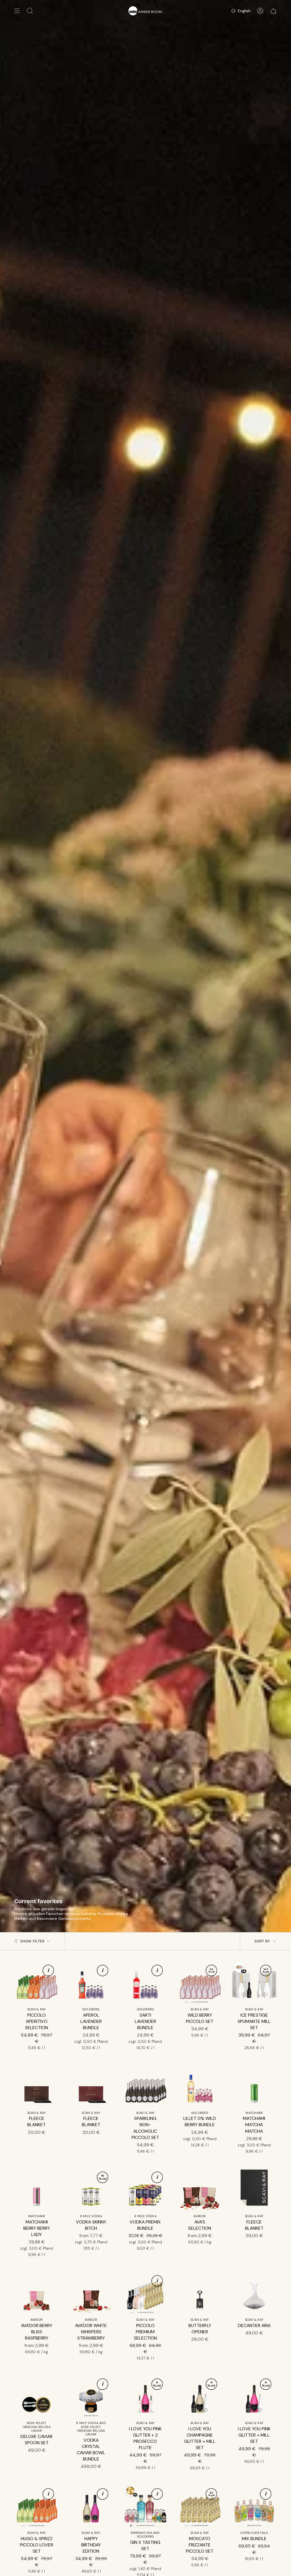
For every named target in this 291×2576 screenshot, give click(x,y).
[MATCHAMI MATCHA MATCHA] (254, 2085)
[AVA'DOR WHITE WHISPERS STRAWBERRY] (91, 2292)
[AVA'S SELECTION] (200, 2189)
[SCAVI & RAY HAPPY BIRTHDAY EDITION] (91, 2506)
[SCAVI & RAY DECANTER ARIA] (254, 2292)
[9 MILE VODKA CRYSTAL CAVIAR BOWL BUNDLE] (91, 2396)
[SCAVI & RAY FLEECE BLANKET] (37, 2085)
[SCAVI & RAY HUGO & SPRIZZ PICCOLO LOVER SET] (37, 2506)
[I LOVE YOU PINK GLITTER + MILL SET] (254, 2396)
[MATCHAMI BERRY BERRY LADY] (37, 2189)
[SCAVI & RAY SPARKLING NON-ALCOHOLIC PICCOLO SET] (145, 2085)
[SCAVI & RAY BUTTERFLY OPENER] (200, 2292)
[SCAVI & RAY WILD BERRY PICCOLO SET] (200, 1982)
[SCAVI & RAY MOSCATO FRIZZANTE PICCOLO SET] (200, 2506)
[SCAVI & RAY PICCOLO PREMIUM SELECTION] (145, 2292)
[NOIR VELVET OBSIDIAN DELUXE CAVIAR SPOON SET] (37, 2396)
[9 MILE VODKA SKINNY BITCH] (91, 2189)
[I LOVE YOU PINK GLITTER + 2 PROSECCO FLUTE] (145, 2396)
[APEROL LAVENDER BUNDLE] (91, 1982)
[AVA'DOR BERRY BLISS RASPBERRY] (37, 2292)
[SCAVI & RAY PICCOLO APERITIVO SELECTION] (37, 1982)
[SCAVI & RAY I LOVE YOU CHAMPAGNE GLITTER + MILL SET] (200, 2396)
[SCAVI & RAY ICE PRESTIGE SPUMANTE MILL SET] (254, 1982)
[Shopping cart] (273, 11)
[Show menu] (17, 11)
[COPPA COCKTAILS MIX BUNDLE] (254, 2506)
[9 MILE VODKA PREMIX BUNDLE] (145, 2189)
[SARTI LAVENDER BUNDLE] (145, 1982)
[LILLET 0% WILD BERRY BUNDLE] (200, 2085)
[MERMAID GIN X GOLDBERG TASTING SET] (145, 2506)
